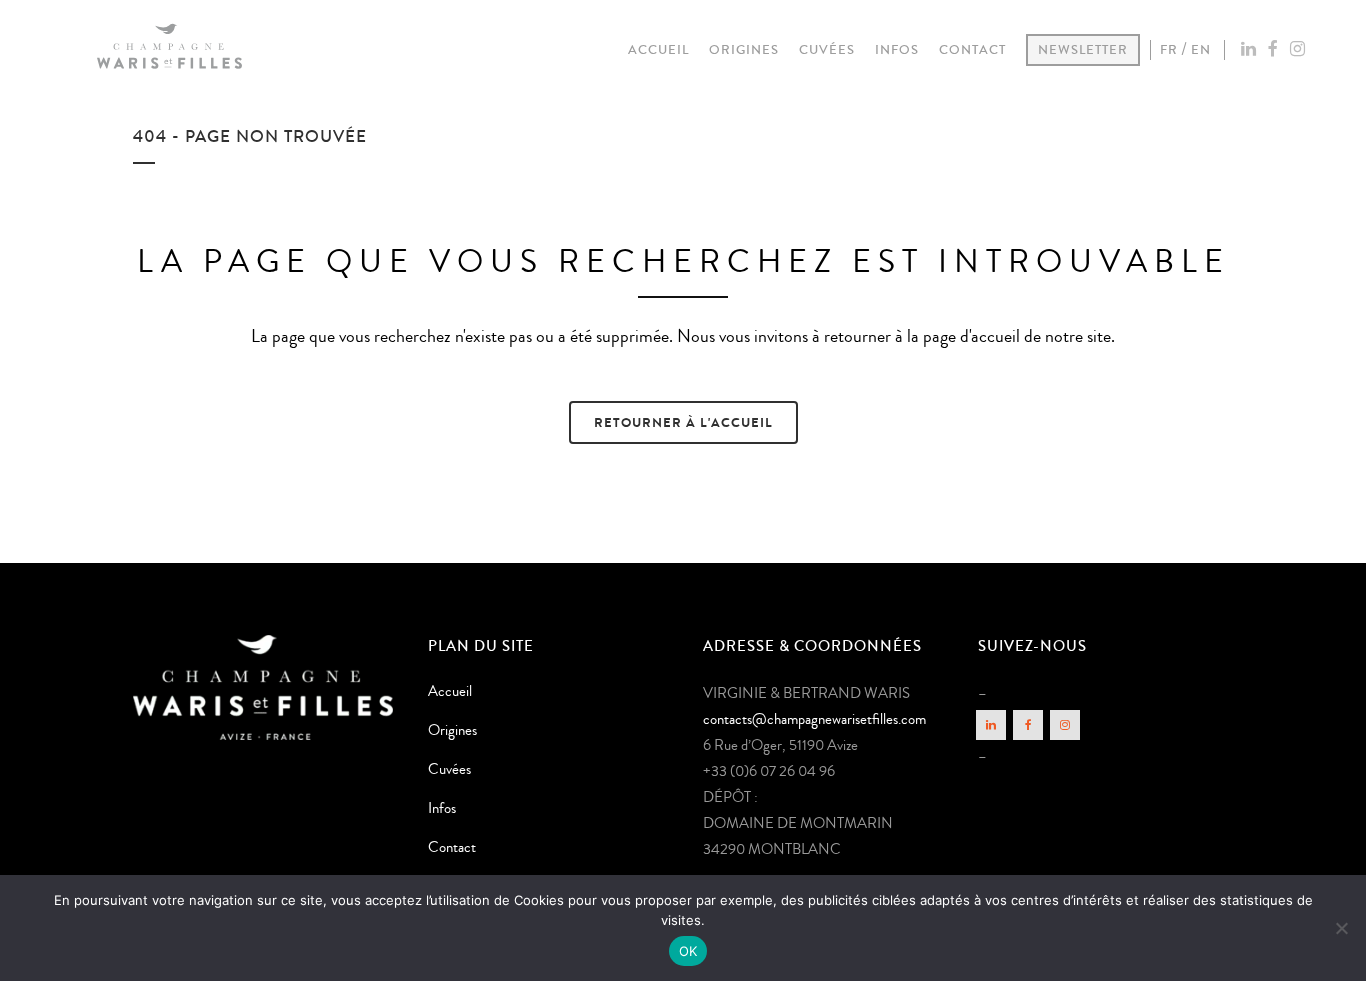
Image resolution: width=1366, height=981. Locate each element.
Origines (452, 730)
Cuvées (449, 769)
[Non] (1341, 928)
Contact (452, 847)
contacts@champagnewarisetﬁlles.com (814, 719)
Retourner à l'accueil (683, 422)
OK (688, 951)
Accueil (450, 691)
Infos (442, 808)
